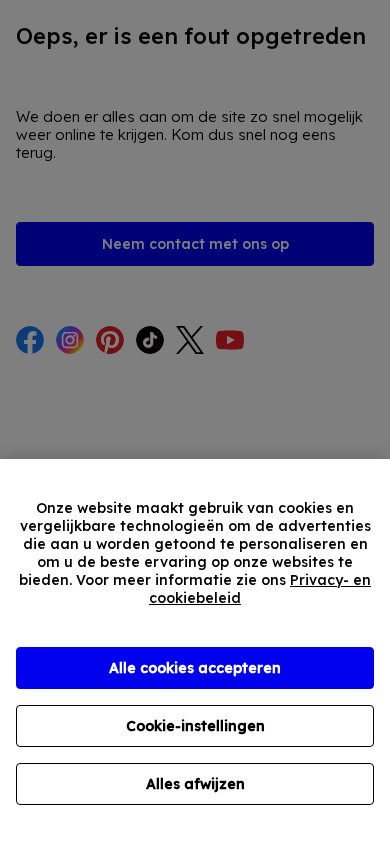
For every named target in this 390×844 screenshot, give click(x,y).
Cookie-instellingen (195, 726)
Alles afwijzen (195, 784)
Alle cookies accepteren (195, 668)
